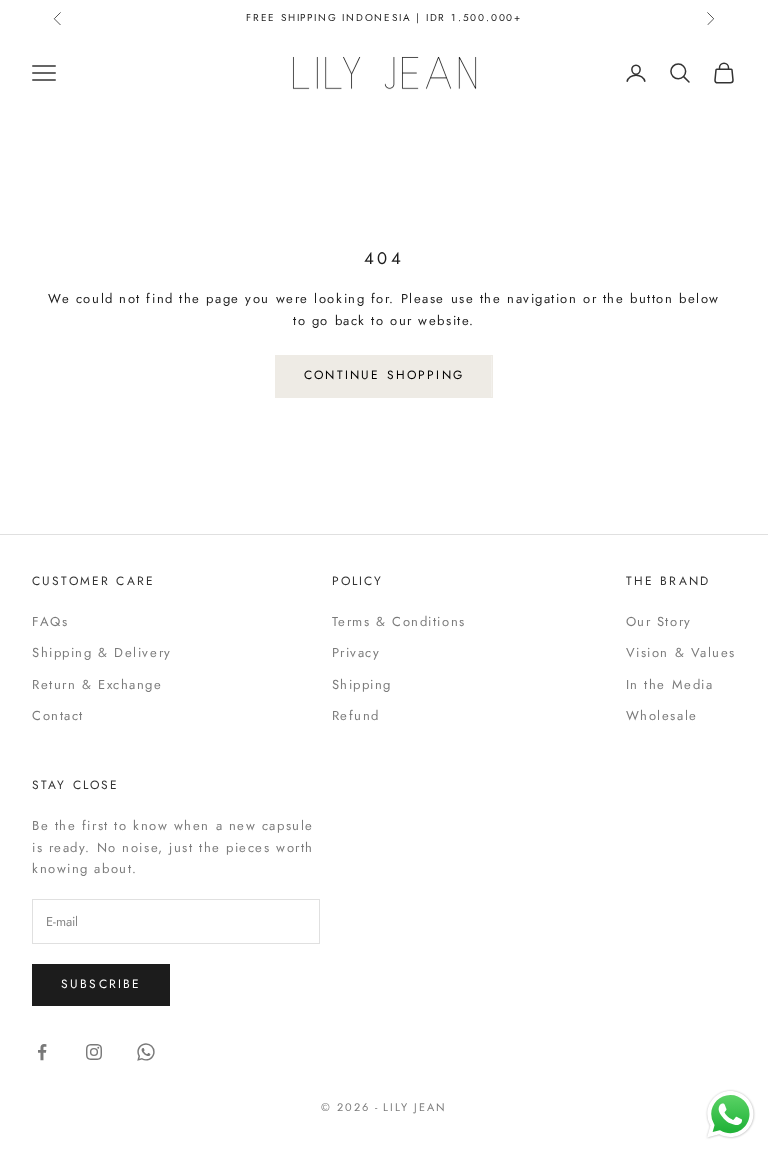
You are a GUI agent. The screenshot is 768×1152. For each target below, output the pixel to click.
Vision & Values (681, 652)
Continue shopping (384, 375)
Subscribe (101, 984)
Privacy (356, 652)
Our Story (659, 621)
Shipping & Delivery (102, 652)
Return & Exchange (97, 684)
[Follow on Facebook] (42, 1052)
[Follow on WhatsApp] (146, 1052)
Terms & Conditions (399, 621)
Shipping (362, 684)
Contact (58, 715)
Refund (356, 715)
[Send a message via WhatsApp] (730, 1114)
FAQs (50, 621)
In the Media (670, 684)
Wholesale (662, 715)
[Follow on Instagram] (94, 1052)
